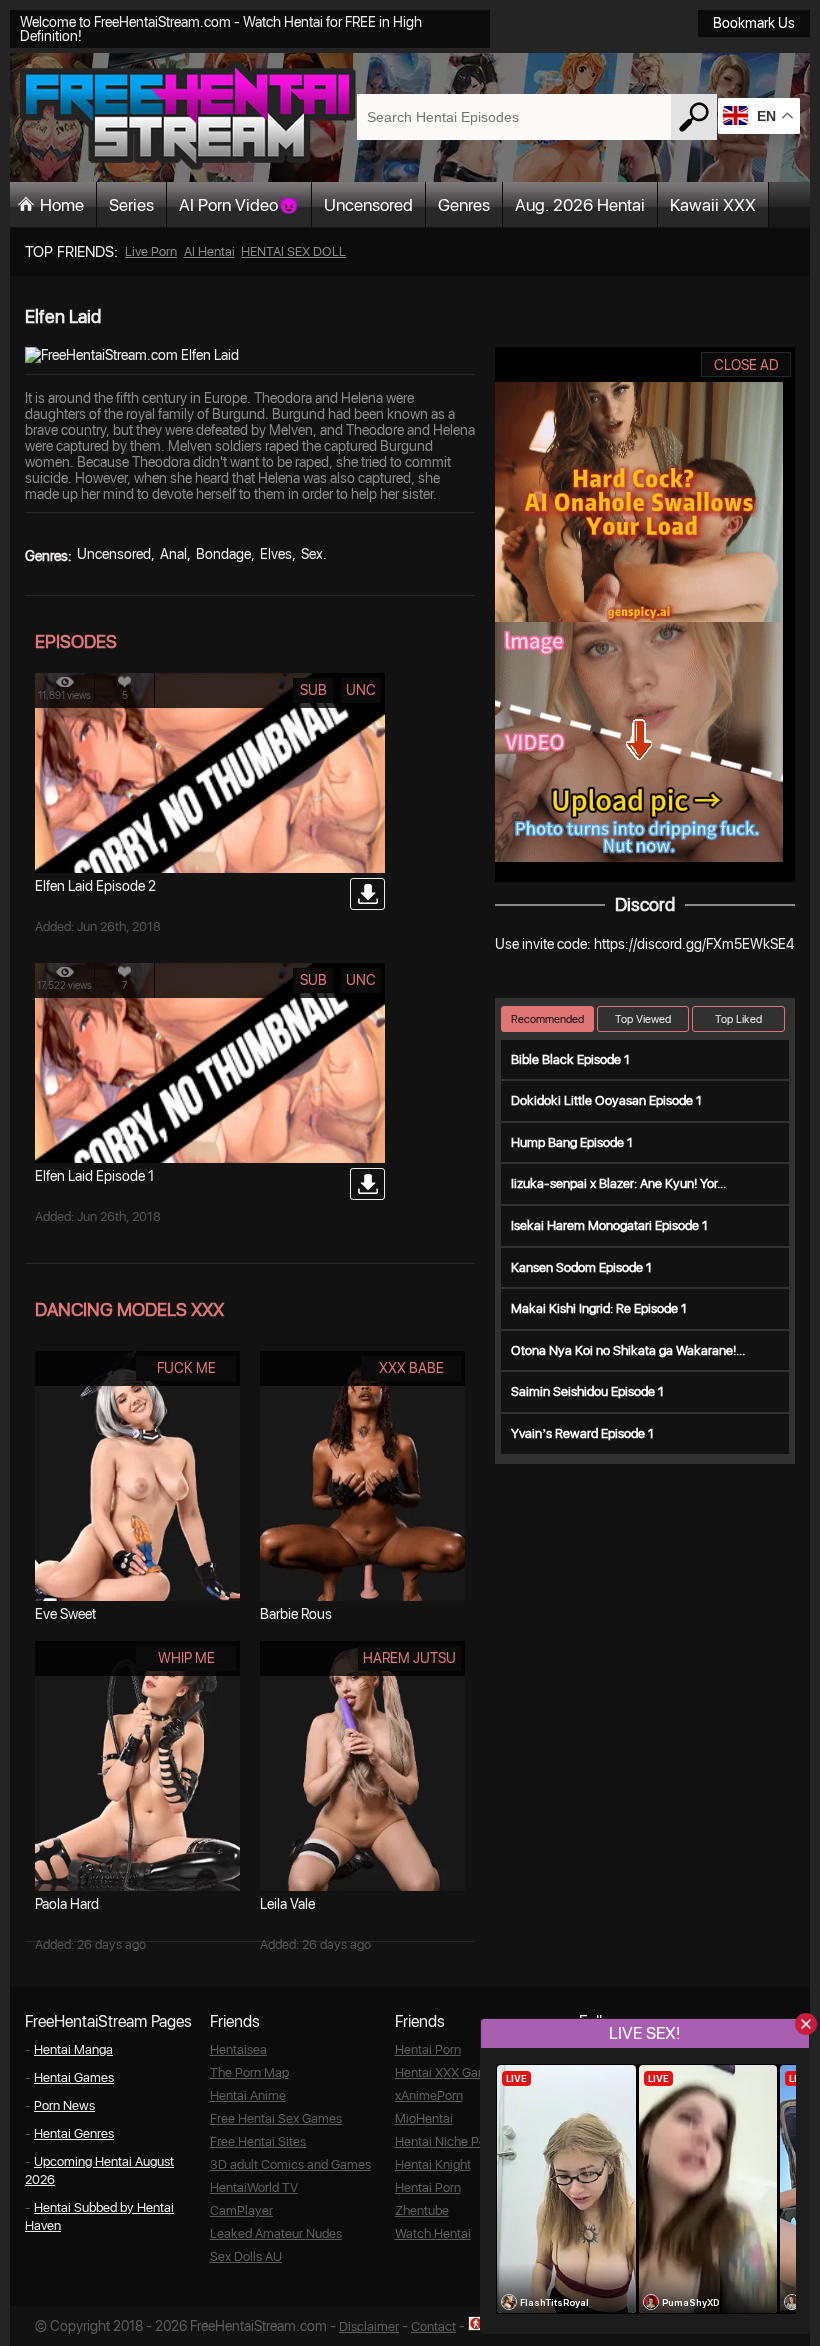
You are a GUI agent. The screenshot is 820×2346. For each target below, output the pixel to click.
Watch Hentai (433, 2233)
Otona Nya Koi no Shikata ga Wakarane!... (628, 1350)
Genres (464, 205)
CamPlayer (241, 2210)
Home (62, 205)
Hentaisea (238, 2049)
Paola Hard (67, 1904)
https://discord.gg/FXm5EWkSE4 (694, 944)
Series (131, 205)
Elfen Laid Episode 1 (94, 1176)
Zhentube (422, 2210)
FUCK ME (186, 1368)
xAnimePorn (429, 2095)
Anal (173, 554)
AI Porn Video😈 (239, 205)
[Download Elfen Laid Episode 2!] (367, 894)
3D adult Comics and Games (290, 2164)
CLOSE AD (746, 365)
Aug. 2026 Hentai (580, 205)
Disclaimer (369, 2326)
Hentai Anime (248, 2095)
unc (361, 690)
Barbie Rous (296, 1614)
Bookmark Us (754, 23)
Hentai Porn (428, 2049)
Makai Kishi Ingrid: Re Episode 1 (599, 1308)
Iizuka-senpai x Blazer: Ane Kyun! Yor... (618, 1183)
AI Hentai (209, 251)
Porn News (64, 2105)
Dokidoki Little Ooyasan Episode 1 (606, 1100)
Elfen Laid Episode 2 (95, 886)
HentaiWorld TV (254, 2187)
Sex (312, 554)
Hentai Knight (433, 2164)
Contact (433, 2326)
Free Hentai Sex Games (276, 2118)
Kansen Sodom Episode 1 (581, 1267)
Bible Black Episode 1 (570, 1059)
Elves (276, 554)
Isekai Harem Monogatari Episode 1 (609, 1225)
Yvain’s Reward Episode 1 (582, 1433)
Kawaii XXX (713, 205)
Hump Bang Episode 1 (572, 1142)
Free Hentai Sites (258, 2141)
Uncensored (368, 205)
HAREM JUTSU (409, 1658)
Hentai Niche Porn (446, 2141)
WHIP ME (186, 1658)
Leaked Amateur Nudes (276, 2233)
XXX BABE (411, 1368)
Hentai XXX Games (448, 2072)
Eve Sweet (65, 1614)
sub (313, 690)
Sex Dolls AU (246, 2256)
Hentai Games (74, 2077)
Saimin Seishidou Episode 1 (587, 1391)
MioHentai (424, 2118)
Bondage (223, 554)
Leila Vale (287, 1904)
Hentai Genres (74, 2133)
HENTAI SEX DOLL (293, 251)
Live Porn (151, 251)
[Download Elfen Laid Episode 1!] (367, 1184)
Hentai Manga (73, 2049)
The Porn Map (249, 2072)
